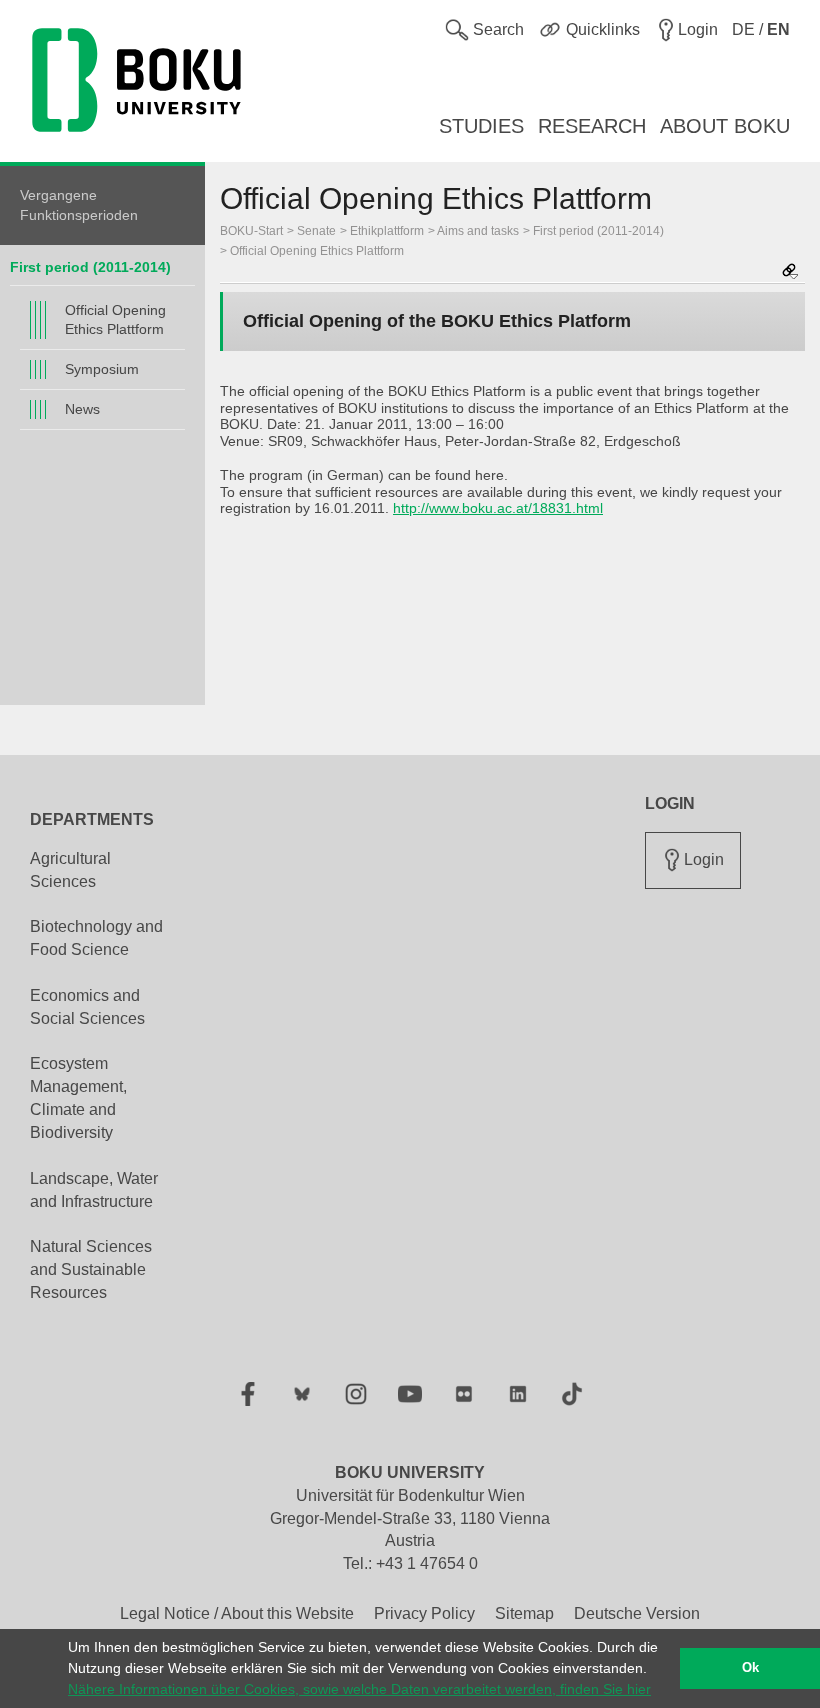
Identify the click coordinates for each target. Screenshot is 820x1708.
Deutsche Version (637, 1613)
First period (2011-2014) (90, 267)
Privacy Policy (424, 1613)
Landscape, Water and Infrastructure (94, 1190)
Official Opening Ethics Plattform (115, 319)
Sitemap (524, 1613)
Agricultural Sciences (70, 870)
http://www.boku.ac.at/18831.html (498, 508)
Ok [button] (750, 1668)
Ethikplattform (387, 231)
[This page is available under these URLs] (790, 272)
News (82, 409)
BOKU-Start (251, 231)
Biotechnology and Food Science (96, 938)
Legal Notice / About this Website (237, 1613)
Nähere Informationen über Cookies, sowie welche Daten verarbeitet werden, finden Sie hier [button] (359, 1689)
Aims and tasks (478, 231)
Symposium (102, 369)
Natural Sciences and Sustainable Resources (91, 1269)
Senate (316, 231)
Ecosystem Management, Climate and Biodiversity (78, 1098)
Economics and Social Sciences (87, 1007)
